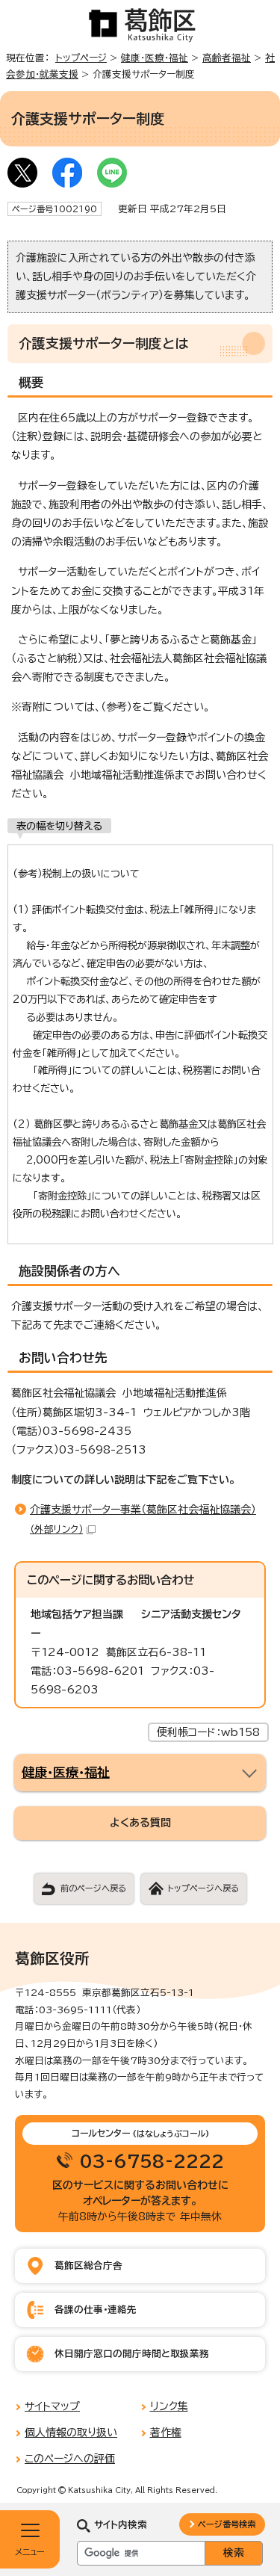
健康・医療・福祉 (155, 58)
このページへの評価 (70, 2459)
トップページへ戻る (203, 1888)
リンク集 (169, 2406)
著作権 (166, 2433)
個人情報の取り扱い (71, 2433)
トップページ (81, 58)
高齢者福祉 (227, 58)
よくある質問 (140, 1823)
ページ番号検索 (227, 2524)
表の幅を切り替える (59, 826)
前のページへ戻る (93, 1888)
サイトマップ (52, 2406)
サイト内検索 (121, 2525)
